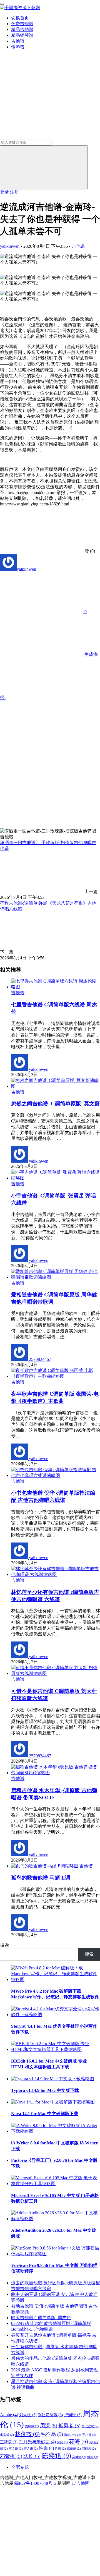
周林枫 (32, 2426)
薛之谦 (31, 2449)
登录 (4, 192)
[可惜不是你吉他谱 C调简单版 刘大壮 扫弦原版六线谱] (56, 1673)
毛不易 (52, 2434)
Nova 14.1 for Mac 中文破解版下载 (45, 2114)
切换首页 (20, 18)
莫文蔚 (16, 2449)
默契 (93, 2457)
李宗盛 (7, 2435)
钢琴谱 (18, 47)
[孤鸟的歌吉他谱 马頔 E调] (45, 1866)
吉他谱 (18, 41)
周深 (49, 2426)
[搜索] (44, 167)
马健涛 (79, 2457)
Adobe (9, 2415)
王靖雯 (9, 2442)
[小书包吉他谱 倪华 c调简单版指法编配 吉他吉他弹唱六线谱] (56, 1475)
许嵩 (46, 2448)
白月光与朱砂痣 (37, 2442)
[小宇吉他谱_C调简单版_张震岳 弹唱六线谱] (56, 1178)
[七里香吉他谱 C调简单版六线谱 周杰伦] (56, 987)
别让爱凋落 (50, 2415)
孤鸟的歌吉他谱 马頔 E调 (41, 1878)
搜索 (4, 1945)
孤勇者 (69, 2426)
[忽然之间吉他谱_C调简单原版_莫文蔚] (56, 1086)
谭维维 (74, 2449)
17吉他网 (81, 2483)
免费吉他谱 (22, 24)
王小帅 (89, 2435)
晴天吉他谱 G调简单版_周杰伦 (41, 2318)
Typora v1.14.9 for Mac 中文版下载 (45, 2090)
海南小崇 (73, 2435)
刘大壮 (28, 2415)
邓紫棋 (11, 2456)
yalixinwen (10, 246)
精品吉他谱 (22, 29)
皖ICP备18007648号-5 (35, 2483)
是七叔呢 (90, 2426)
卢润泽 (73, 2415)
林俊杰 (27, 2434)
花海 (78, 2441)
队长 (32, 2456)
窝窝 (62, 2442)
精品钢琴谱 (22, 35)
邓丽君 (89, 2449)
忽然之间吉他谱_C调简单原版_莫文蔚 (55, 1104)
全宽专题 (20, 2467)
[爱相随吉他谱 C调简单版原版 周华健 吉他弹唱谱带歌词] (56, 1277)
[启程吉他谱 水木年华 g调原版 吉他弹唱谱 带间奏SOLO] (56, 1773)
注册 (14, 192)
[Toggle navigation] (2, 4)
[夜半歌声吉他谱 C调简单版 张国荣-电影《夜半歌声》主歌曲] (56, 1376)
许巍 (60, 2449)
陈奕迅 (56, 2456)
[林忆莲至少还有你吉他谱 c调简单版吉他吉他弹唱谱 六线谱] (56, 1574)
